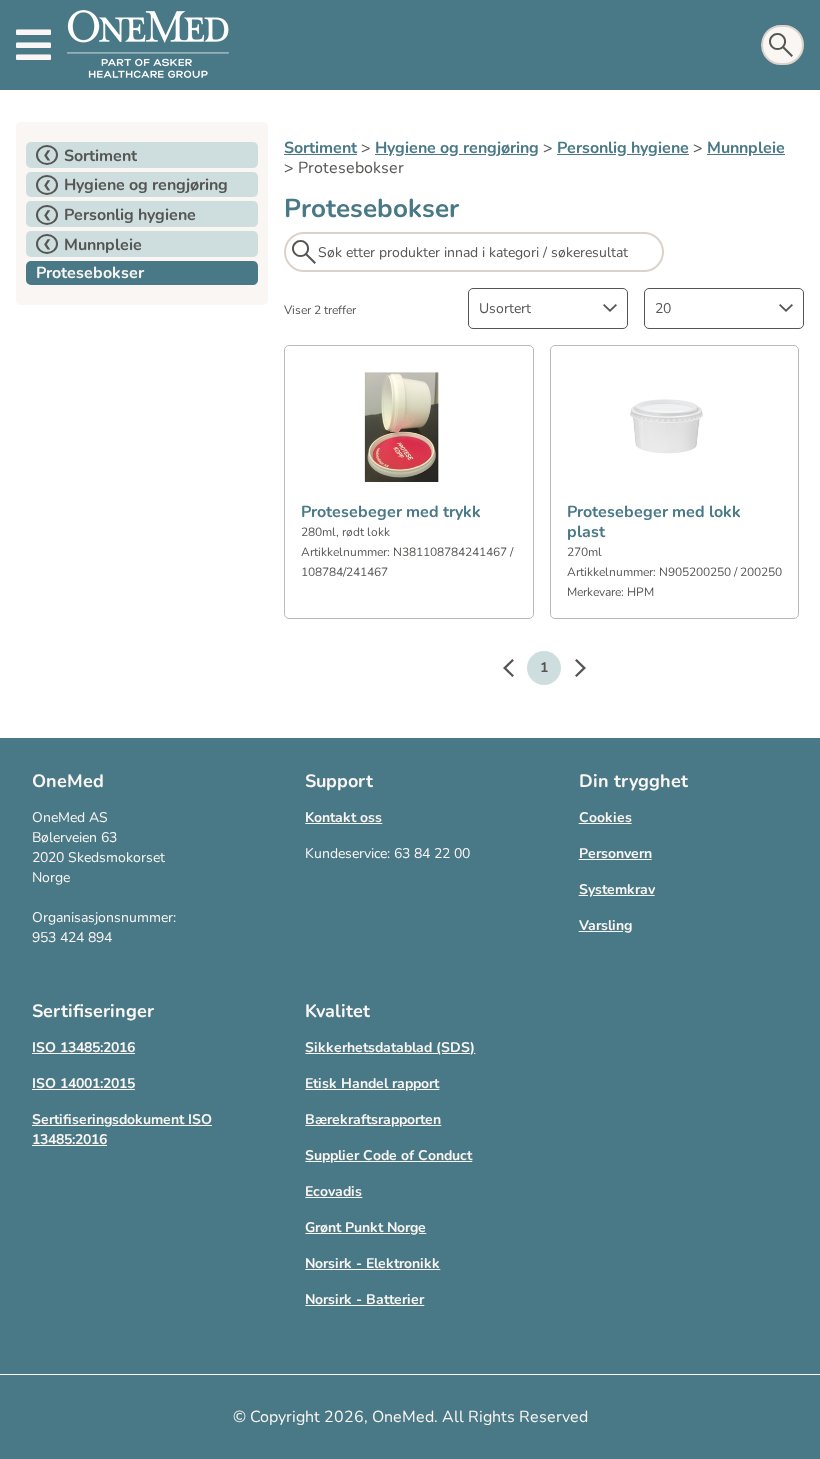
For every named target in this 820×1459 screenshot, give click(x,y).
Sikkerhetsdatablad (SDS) (390, 1047)
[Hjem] (148, 45)
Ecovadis (333, 1191)
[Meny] (33, 45)
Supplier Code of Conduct (388, 1155)
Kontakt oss (343, 817)
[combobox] (548, 308)
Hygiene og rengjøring (457, 148)
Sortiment (320, 148)
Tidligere (518, 671)
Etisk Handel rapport (372, 1083)
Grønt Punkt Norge (365, 1227)
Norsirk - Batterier (364, 1299)
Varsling (605, 925)
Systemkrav (617, 889)
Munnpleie (746, 148)
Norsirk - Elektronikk (372, 1263)
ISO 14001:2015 (83, 1083)
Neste (570, 671)
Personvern (615, 853)
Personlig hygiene (623, 148)
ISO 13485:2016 (83, 1047)
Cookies (605, 817)
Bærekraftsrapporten (373, 1119)
